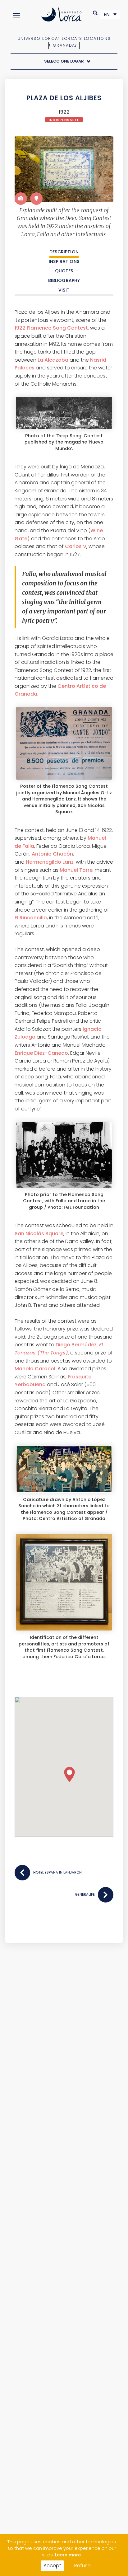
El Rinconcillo (31, 918)
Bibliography (64, 280)
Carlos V (76, 546)
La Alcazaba (53, 360)
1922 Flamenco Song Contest (51, 328)
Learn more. (68, 2555)
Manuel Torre (76, 870)
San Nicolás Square (39, 1234)
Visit (64, 290)
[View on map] (36, 199)
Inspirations (64, 261)
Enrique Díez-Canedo (41, 1053)
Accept (52, 2566)
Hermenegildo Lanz (50, 862)
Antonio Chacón (52, 854)
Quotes (64, 271)
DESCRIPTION (64, 252)
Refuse (82, 2566)
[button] (96, 13)
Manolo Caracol (35, 1369)
